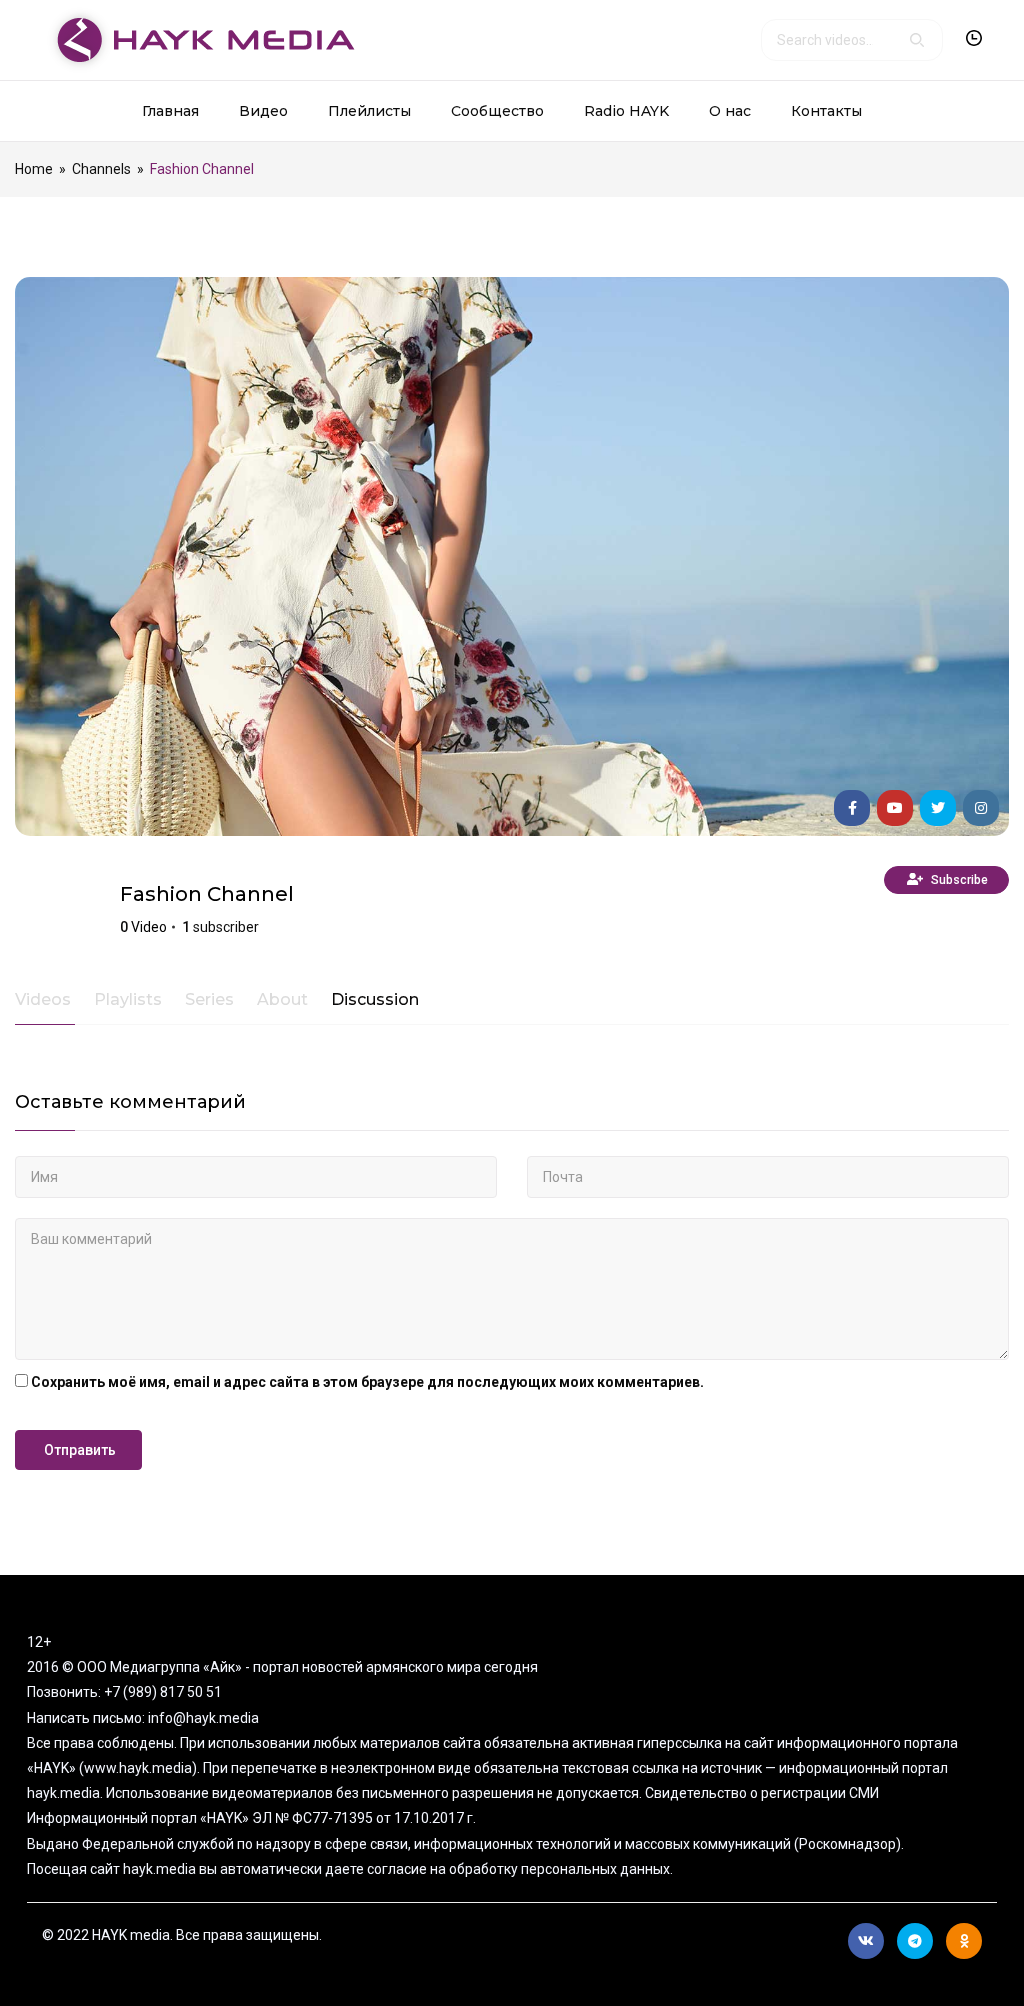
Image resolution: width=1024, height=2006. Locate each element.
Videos (43, 1000)
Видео (263, 111)
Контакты (826, 111)
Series (209, 1000)
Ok (964, 1941)
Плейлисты (369, 111)
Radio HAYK (626, 111)
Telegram (915, 1941)
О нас (730, 111)
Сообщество (497, 111)
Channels (101, 169)
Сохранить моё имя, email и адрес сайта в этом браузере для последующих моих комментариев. (367, 1382)
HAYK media (60, 911)
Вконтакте (866, 1941)
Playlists (128, 1000)
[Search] (917, 40)
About (282, 1000)
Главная (170, 111)
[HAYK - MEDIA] (198, 39)
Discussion (375, 1000)
